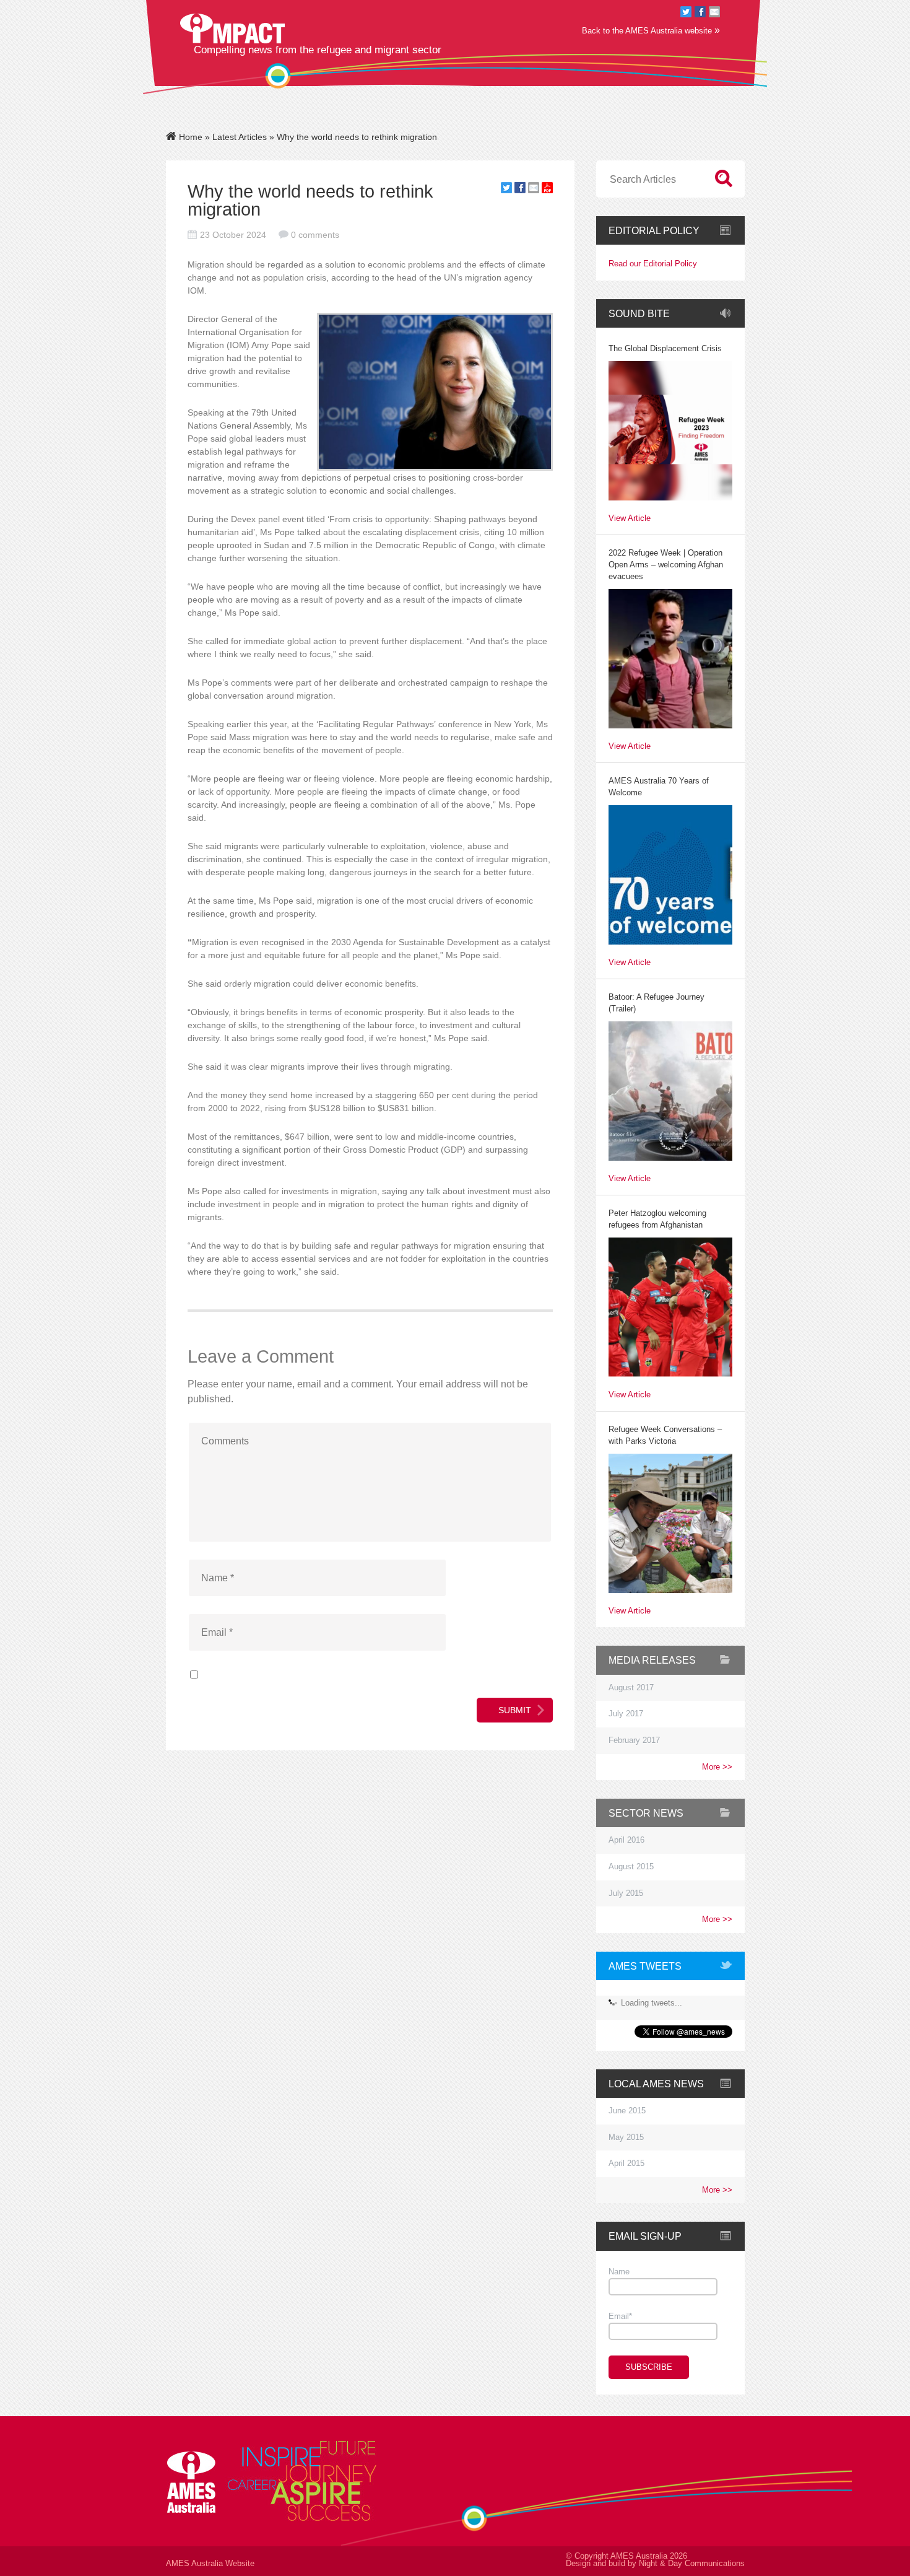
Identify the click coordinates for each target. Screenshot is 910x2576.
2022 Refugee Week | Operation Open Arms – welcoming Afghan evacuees (666, 565)
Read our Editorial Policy (653, 264)
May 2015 (626, 2137)
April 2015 (626, 2163)
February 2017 (634, 1740)
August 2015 (631, 1867)
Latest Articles (240, 137)
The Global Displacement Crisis (665, 349)
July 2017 (626, 1714)
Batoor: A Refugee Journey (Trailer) (656, 1003)
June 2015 (627, 2111)
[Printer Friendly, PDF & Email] (547, 190)
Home (189, 137)
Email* (620, 2316)
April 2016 (626, 1840)
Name (619, 2272)
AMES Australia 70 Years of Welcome (659, 787)
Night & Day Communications (692, 2564)
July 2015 (626, 1893)
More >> (717, 1767)
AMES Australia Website (210, 2564)
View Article (630, 519)
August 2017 (631, 1688)
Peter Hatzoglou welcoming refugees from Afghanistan (657, 1219)
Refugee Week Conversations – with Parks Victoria (665, 1435)
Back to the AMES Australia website (651, 30)
